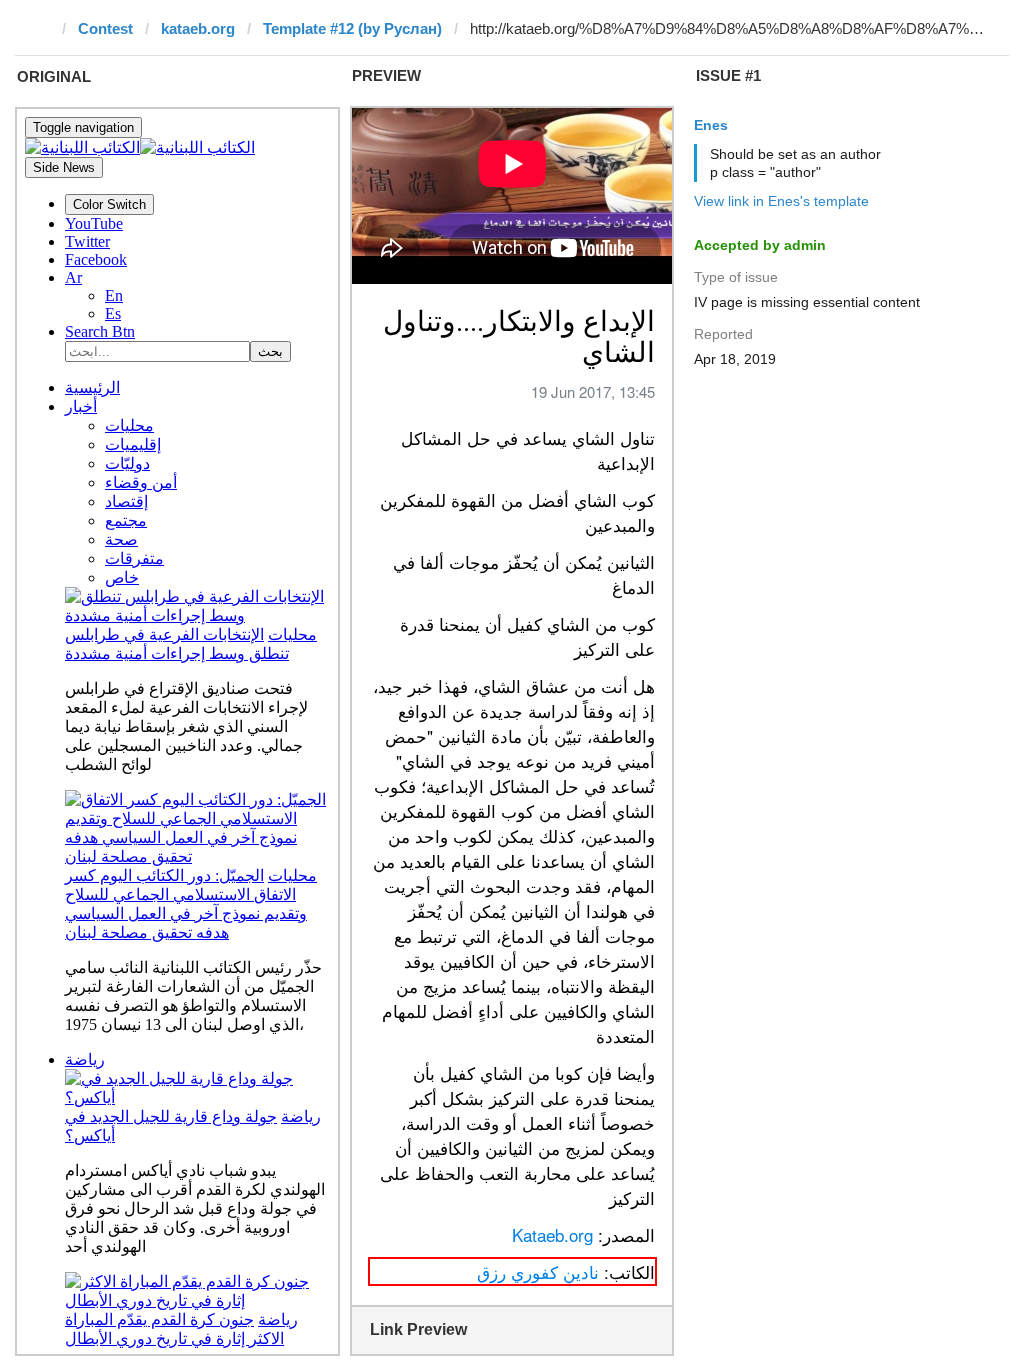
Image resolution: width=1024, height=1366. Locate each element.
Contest (105, 28)
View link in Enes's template (781, 201)
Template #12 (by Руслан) (352, 28)
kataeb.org (198, 28)
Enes (711, 125)
